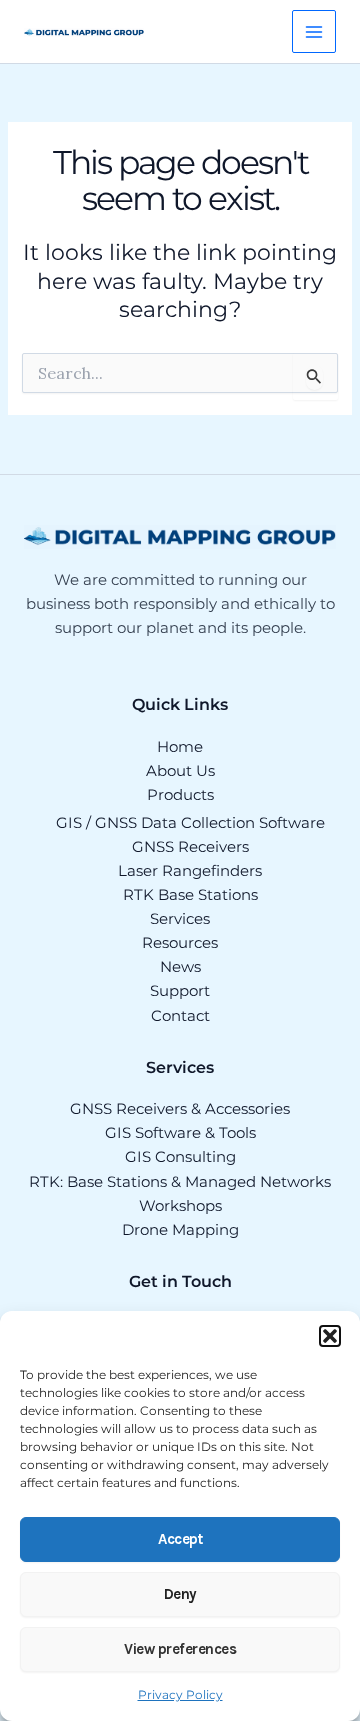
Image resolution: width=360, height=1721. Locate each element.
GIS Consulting (180, 1157)
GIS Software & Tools (180, 1133)
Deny (180, 1594)
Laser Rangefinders (190, 871)
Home (180, 747)
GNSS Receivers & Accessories (180, 1109)
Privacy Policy (180, 1694)
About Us (180, 771)
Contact (180, 1016)
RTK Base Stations (190, 895)
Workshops (180, 1206)
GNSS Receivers (190, 847)
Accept (180, 1539)
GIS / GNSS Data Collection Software (190, 823)
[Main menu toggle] (314, 32)
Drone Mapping (180, 1230)
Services (180, 919)
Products (180, 795)
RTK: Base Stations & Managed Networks (180, 1182)
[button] (330, 1336)
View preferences (180, 1649)
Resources (180, 943)
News (180, 967)
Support (180, 991)
